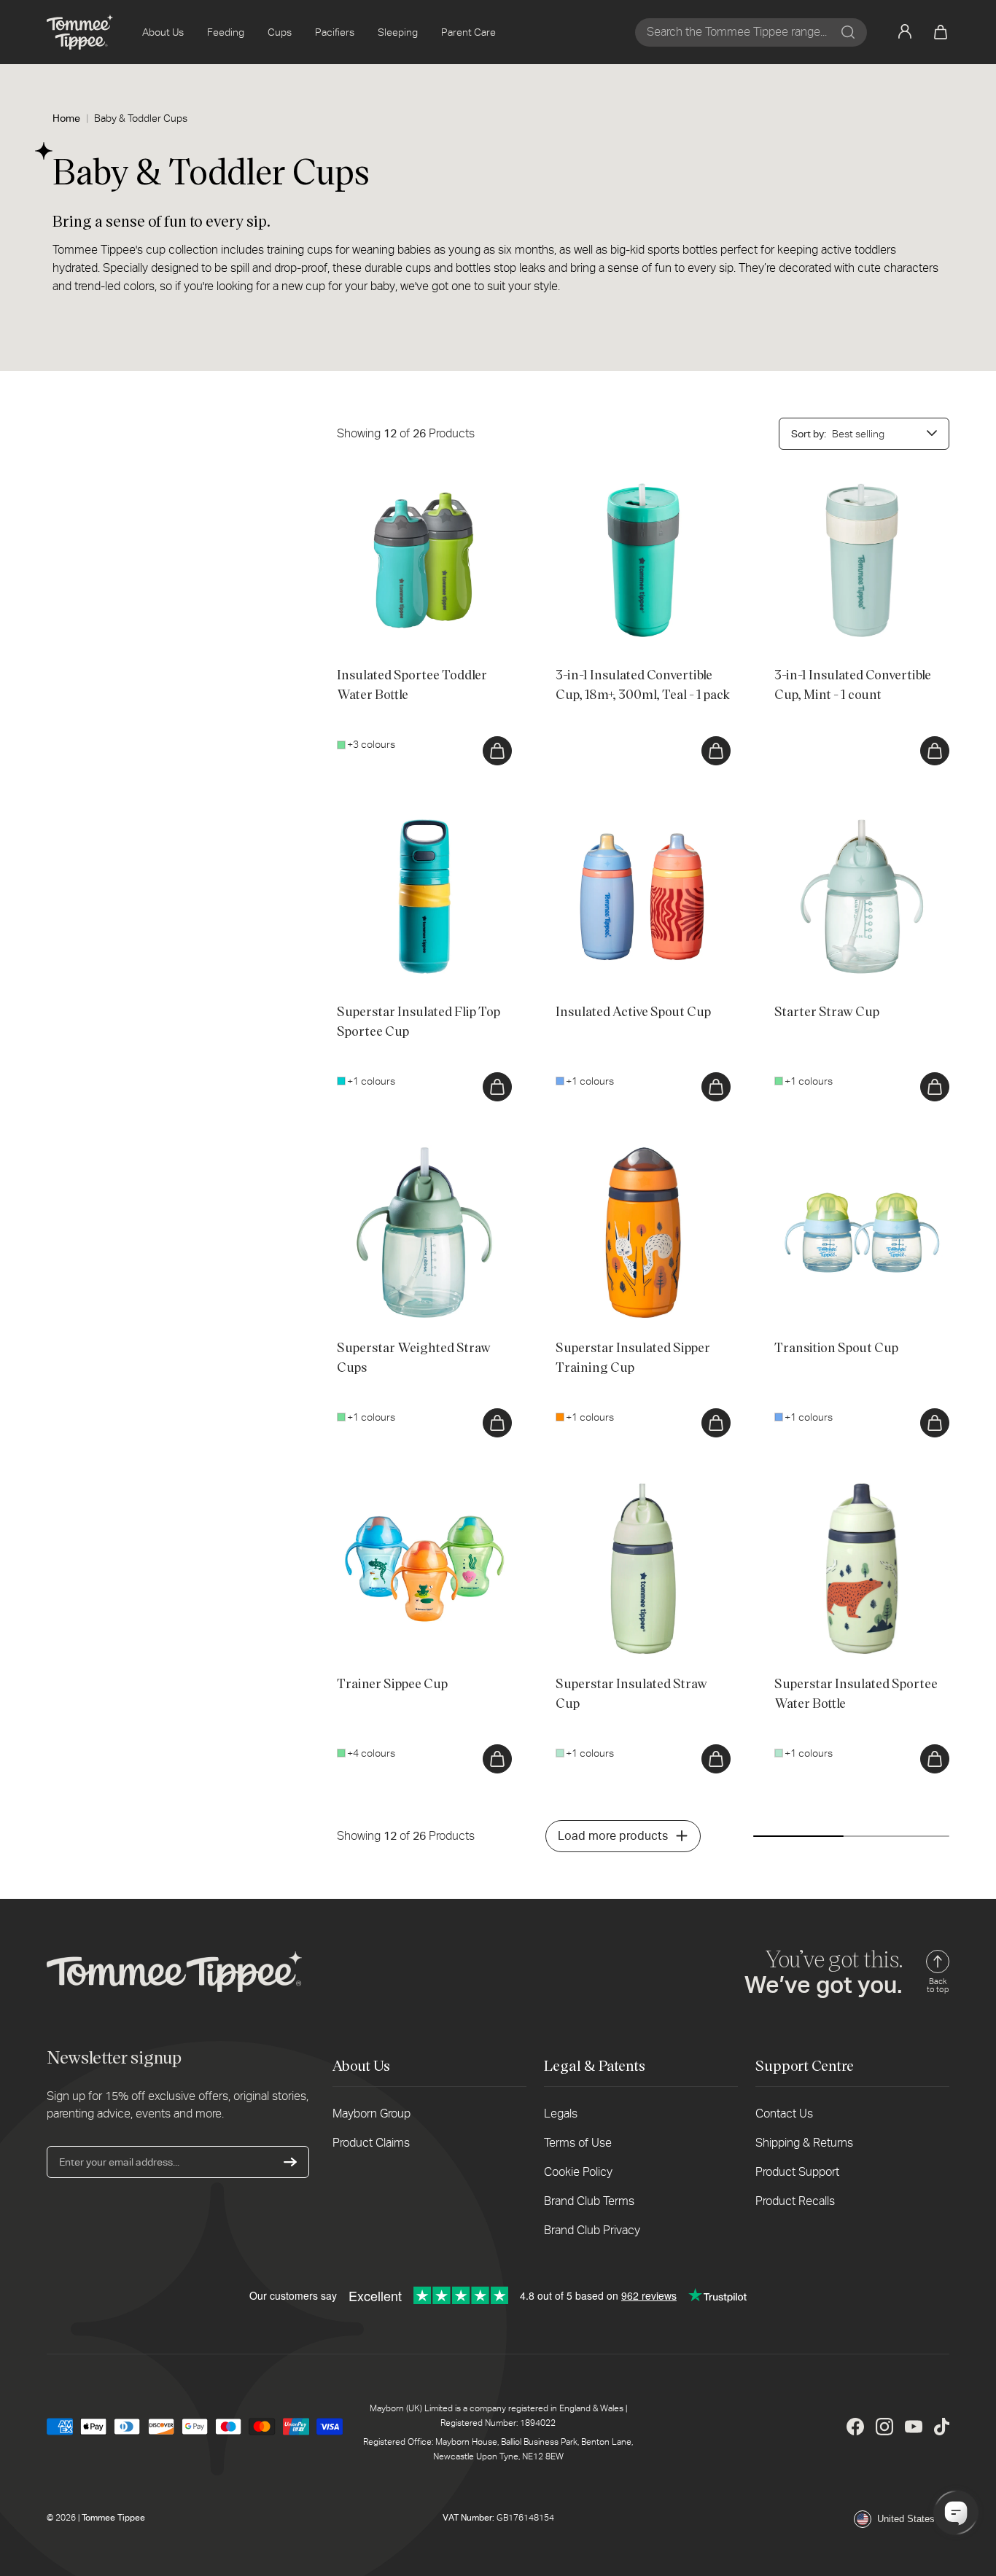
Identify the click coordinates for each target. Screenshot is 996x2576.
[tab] (366, 626)
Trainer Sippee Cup (380, 1488)
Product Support (797, 2172)
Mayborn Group (371, 2114)
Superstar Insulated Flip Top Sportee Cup (419, 824)
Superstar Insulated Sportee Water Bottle (853, 1496)
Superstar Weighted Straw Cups (410, 1152)
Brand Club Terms (589, 2201)
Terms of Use (578, 2143)
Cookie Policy (578, 2172)
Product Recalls (795, 2201)
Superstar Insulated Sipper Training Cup (635, 1160)
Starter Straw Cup (815, 816)
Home (66, 118)
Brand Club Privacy (592, 2230)
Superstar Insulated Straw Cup (625, 1488)
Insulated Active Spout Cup (618, 816)
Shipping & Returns (804, 2143)
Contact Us (784, 2114)
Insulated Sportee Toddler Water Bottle (410, 488)
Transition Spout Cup (822, 1152)
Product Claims (371, 2143)
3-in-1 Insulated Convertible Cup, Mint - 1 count (860, 488)
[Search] (848, 32)
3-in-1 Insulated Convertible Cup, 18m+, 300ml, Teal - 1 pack (630, 488)
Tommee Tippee (113, 2518)
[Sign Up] (290, 2162)
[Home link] (80, 32)
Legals (561, 2114)
